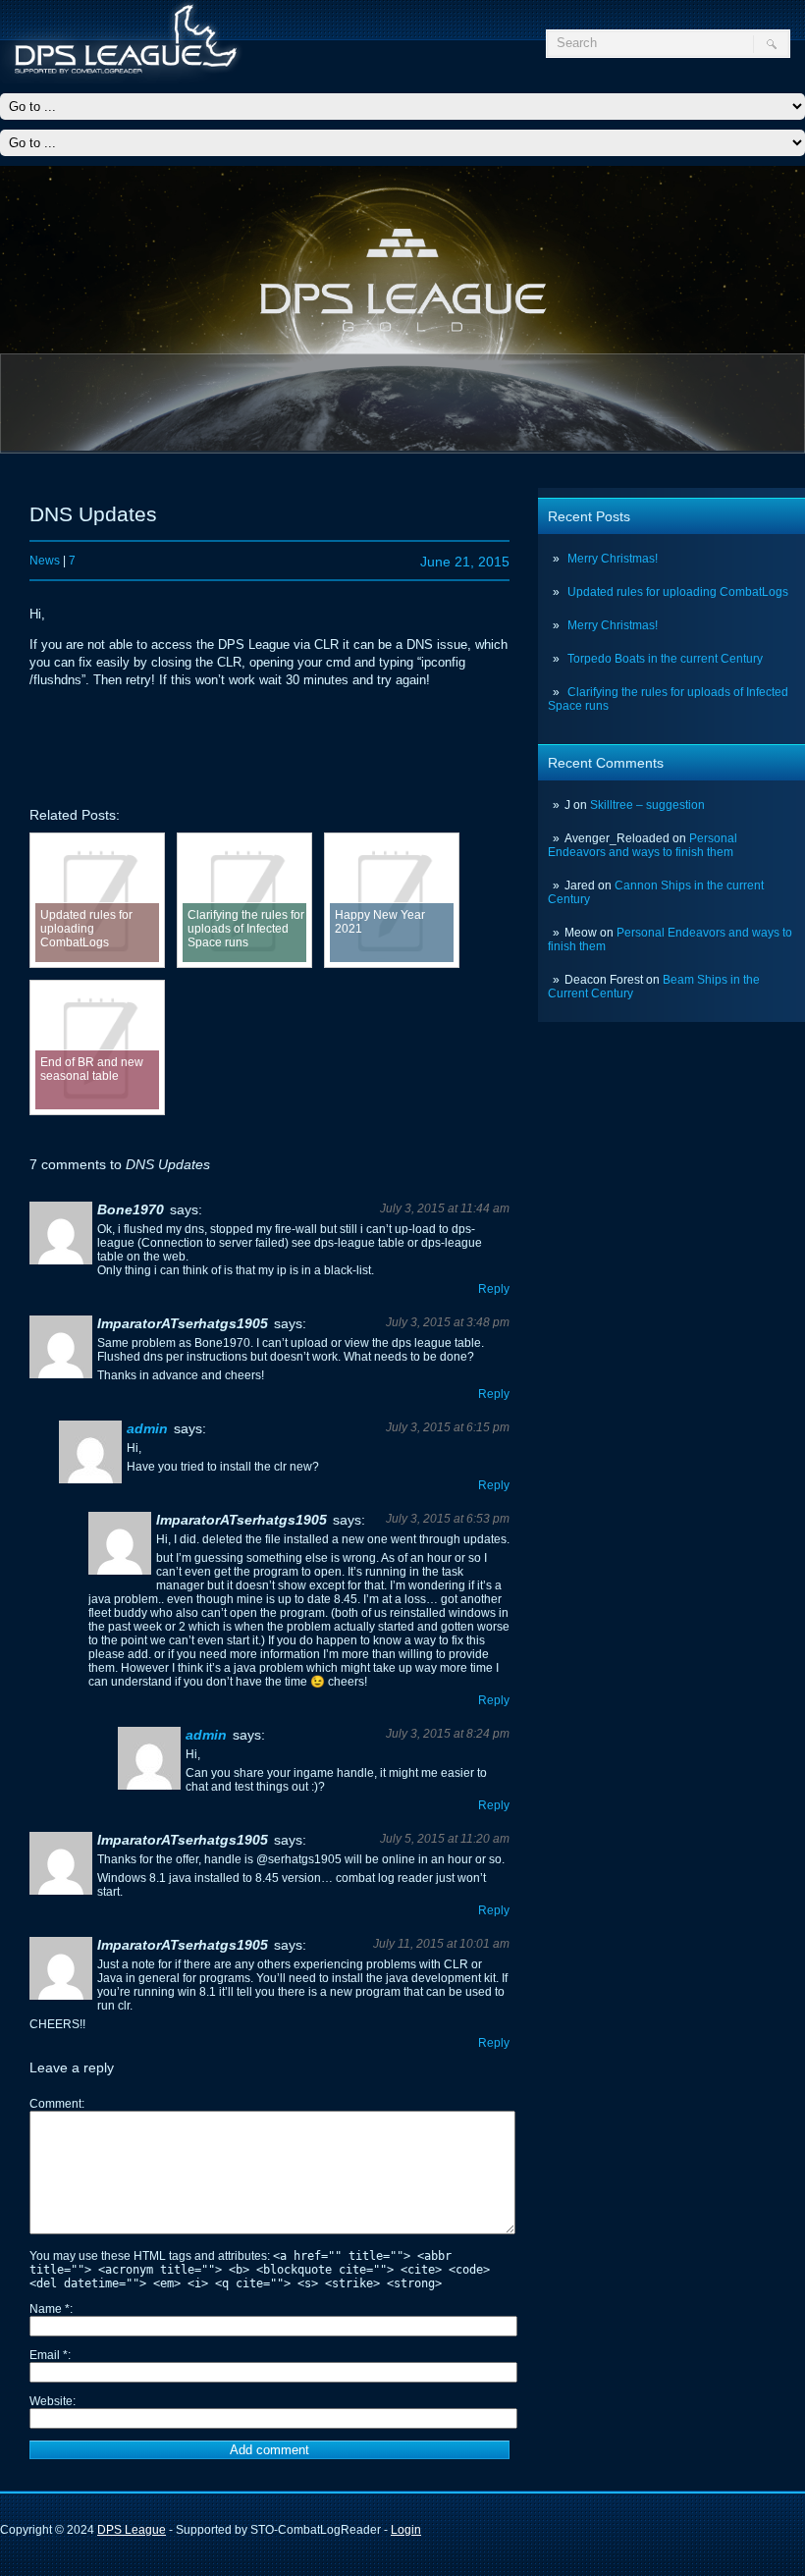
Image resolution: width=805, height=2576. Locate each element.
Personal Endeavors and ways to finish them (643, 845)
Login (406, 2530)
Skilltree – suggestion (647, 805)
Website (51, 2401)
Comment (55, 2104)
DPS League (132, 2530)
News (45, 561)
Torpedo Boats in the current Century (665, 659)
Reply (494, 1289)
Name (50, 2309)
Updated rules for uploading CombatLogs (678, 592)
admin (147, 1428)
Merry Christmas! (613, 559)
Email (49, 2355)
